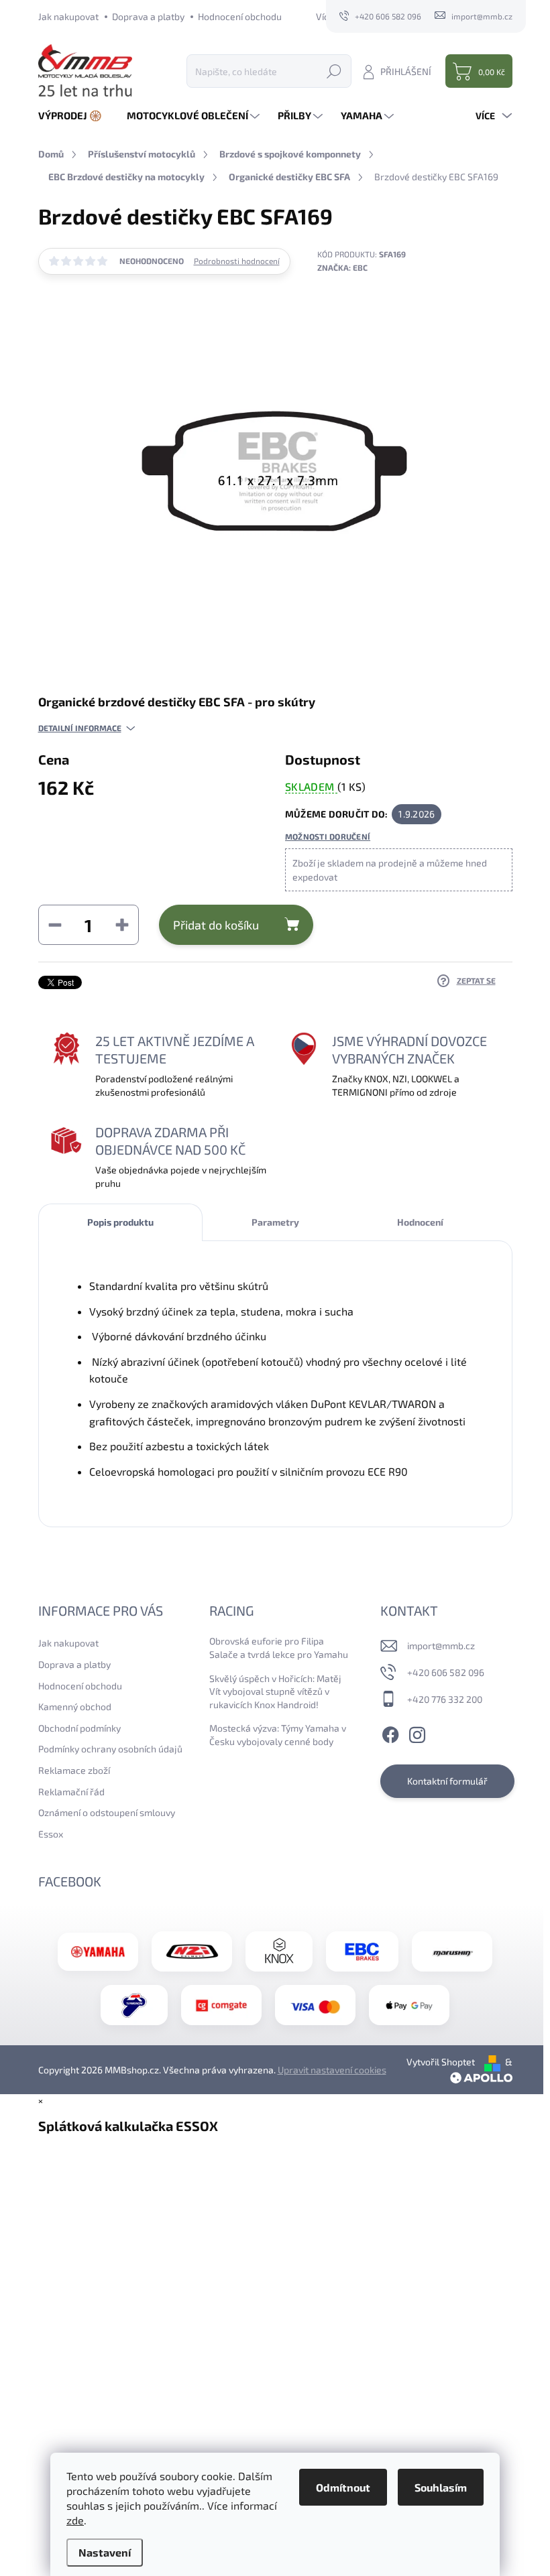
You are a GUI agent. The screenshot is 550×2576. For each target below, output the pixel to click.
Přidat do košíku (216, 925)
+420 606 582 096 (446, 1672)
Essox (51, 1834)
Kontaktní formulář (447, 1781)
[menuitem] (75, 116)
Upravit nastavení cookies (332, 2070)
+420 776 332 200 (445, 1699)
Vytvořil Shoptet (441, 2062)
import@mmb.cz (441, 1646)
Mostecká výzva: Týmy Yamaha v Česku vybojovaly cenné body (278, 1735)
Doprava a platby (148, 16)
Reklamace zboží (74, 1770)
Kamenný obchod (75, 1706)
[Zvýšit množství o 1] (122, 925)
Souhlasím (441, 2487)
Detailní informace (80, 728)
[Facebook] (390, 1732)
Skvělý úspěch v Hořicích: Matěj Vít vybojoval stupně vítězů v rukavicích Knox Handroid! (275, 1691)
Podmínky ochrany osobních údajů (110, 1749)
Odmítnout (343, 2487)
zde (75, 2520)
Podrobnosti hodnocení (237, 261)
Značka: (342, 267)
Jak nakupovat (68, 16)
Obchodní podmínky (79, 1728)
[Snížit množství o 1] (55, 925)
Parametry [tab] (275, 1222)
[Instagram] (417, 1732)
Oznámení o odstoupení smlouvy (107, 1812)
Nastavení (105, 2552)
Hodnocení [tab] (420, 1222)
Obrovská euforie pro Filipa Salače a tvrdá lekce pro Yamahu (279, 1648)
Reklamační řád (71, 1792)
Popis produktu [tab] (120, 1222)
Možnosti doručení (328, 836)
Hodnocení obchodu (240, 16)
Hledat (334, 71)
